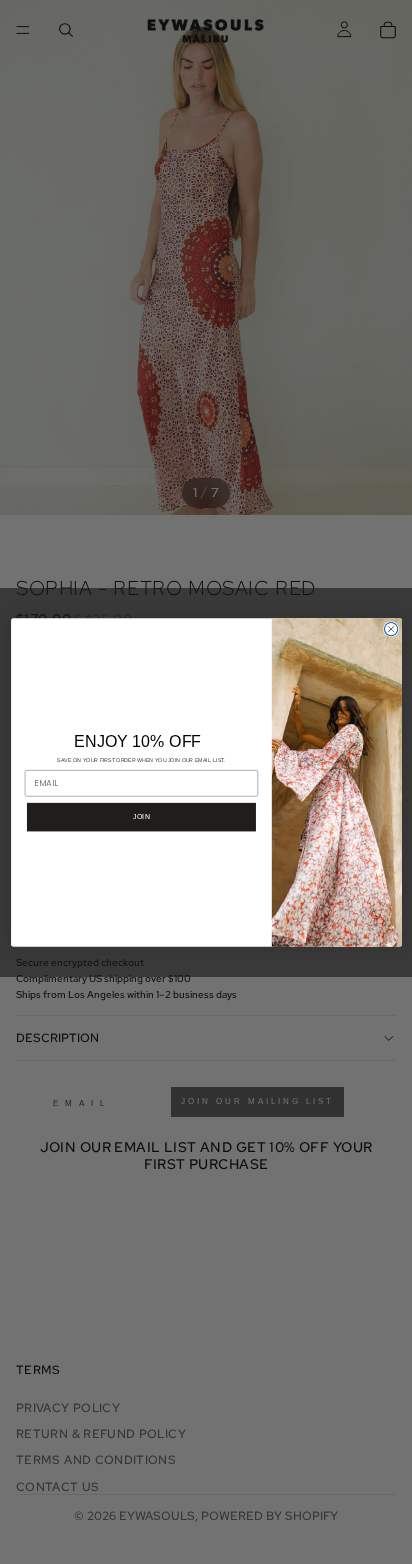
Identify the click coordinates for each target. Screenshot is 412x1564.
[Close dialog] (390, 628)
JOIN (141, 816)
